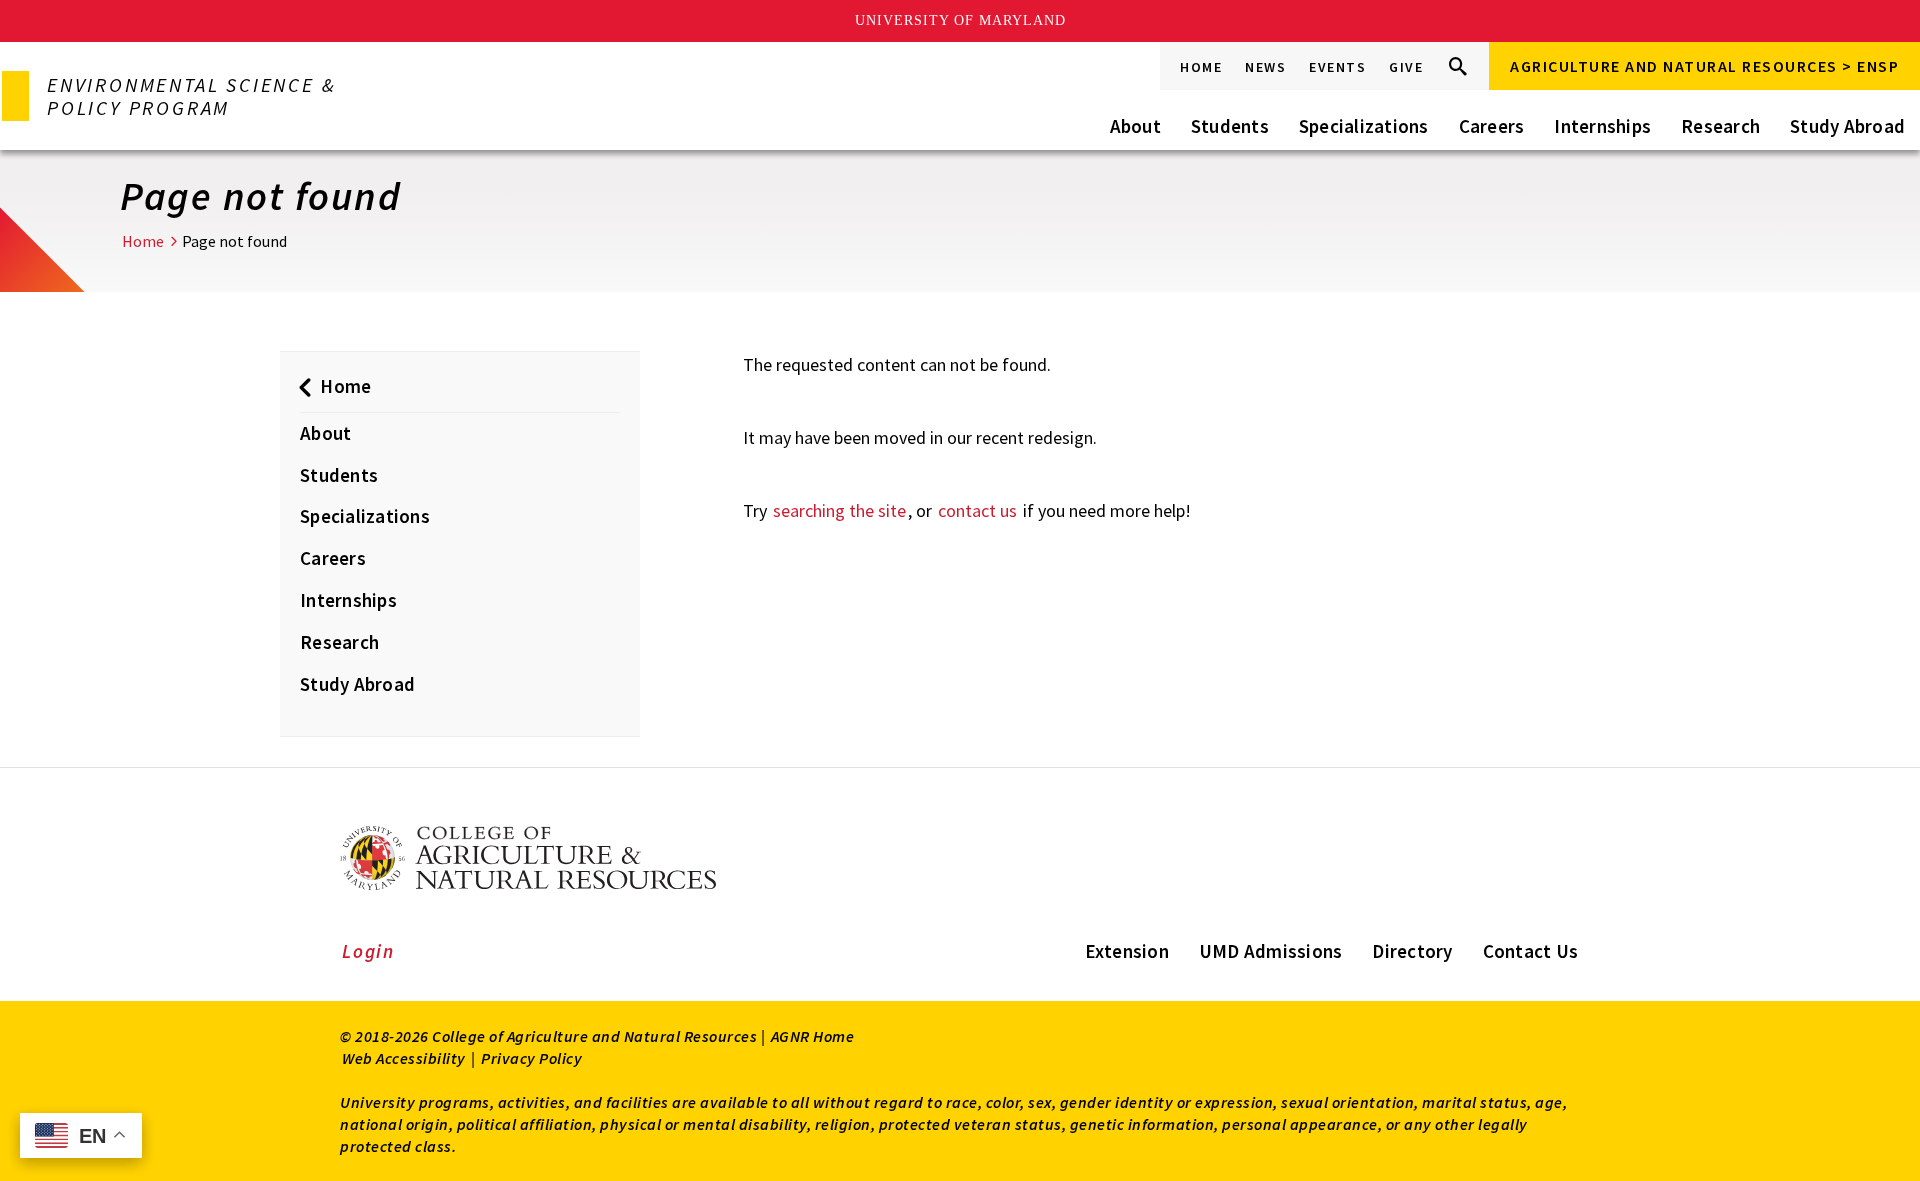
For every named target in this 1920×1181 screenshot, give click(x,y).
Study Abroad (1847, 126)
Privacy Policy (531, 1058)
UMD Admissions (1271, 951)
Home (1201, 67)
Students (1230, 126)
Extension (1127, 951)
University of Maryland (960, 20)
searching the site (839, 510)
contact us (977, 510)
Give (1406, 67)
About (1135, 126)
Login (368, 951)
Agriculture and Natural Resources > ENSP (1704, 66)
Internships (1602, 126)
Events (1337, 67)
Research (1720, 126)
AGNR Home (813, 1036)
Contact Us (1531, 951)
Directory (1412, 951)
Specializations (1364, 126)
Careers (1492, 126)
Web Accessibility (404, 1058)
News (1265, 67)
